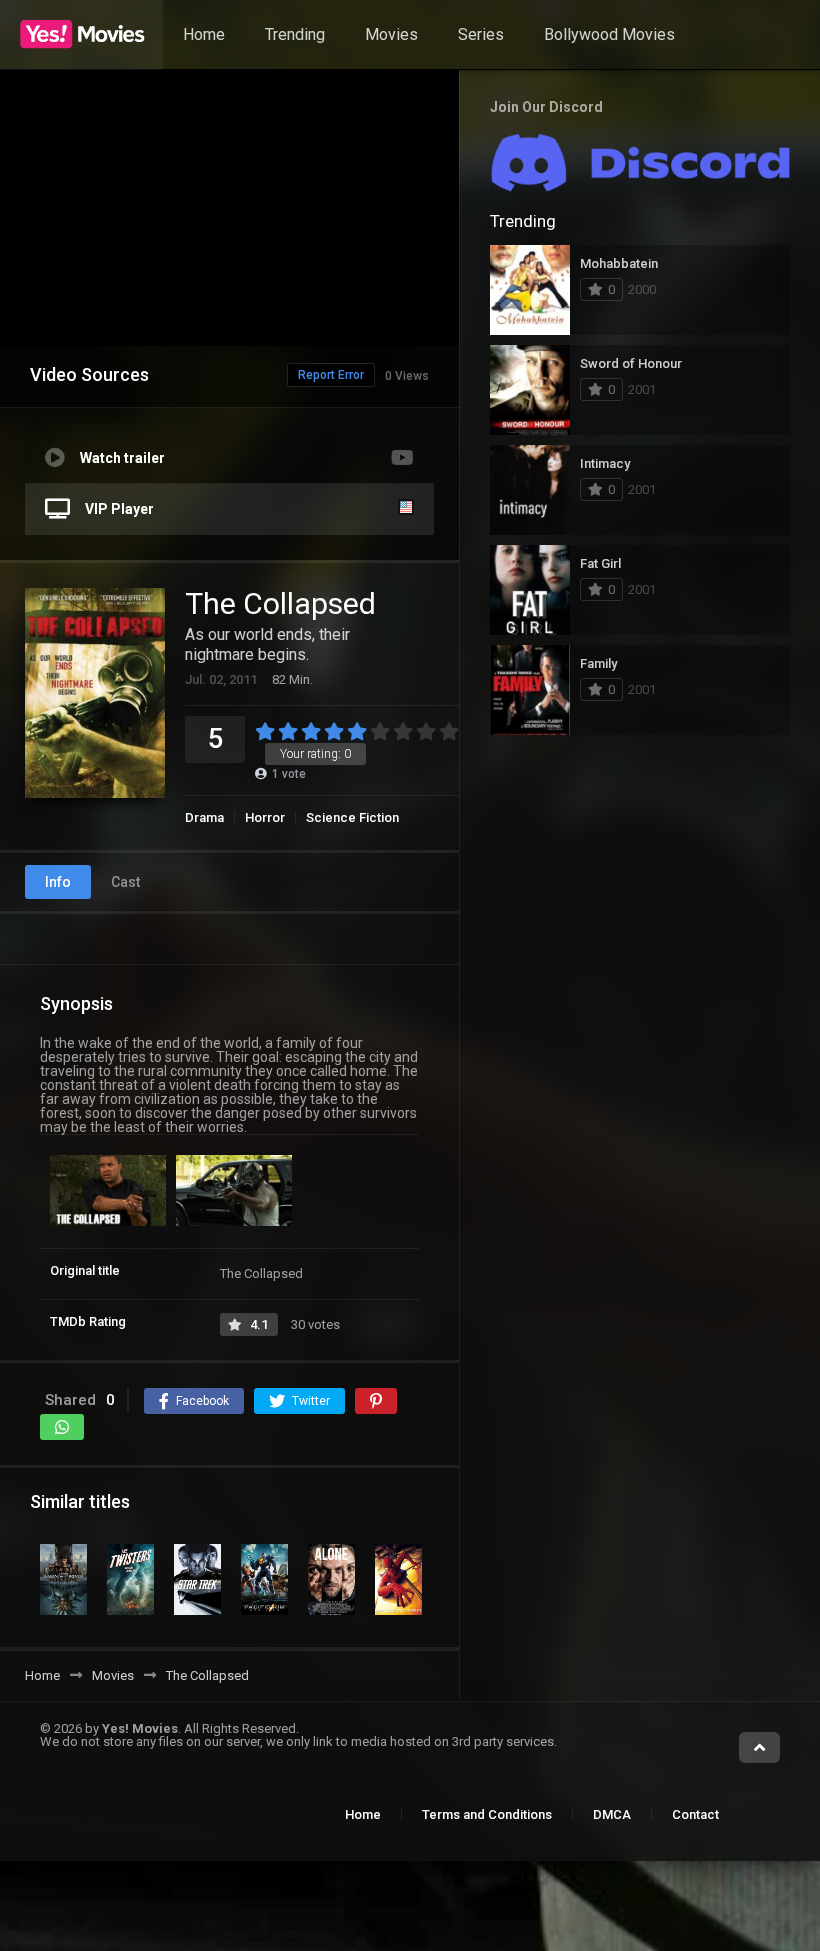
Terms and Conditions (487, 1814)
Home (204, 34)
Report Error (331, 375)
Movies (391, 34)
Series (481, 34)
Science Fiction (352, 817)
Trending (295, 34)
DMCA (612, 1814)
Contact (695, 1814)
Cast (125, 882)
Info (58, 882)
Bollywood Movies (609, 34)
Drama (204, 817)
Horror (265, 817)
